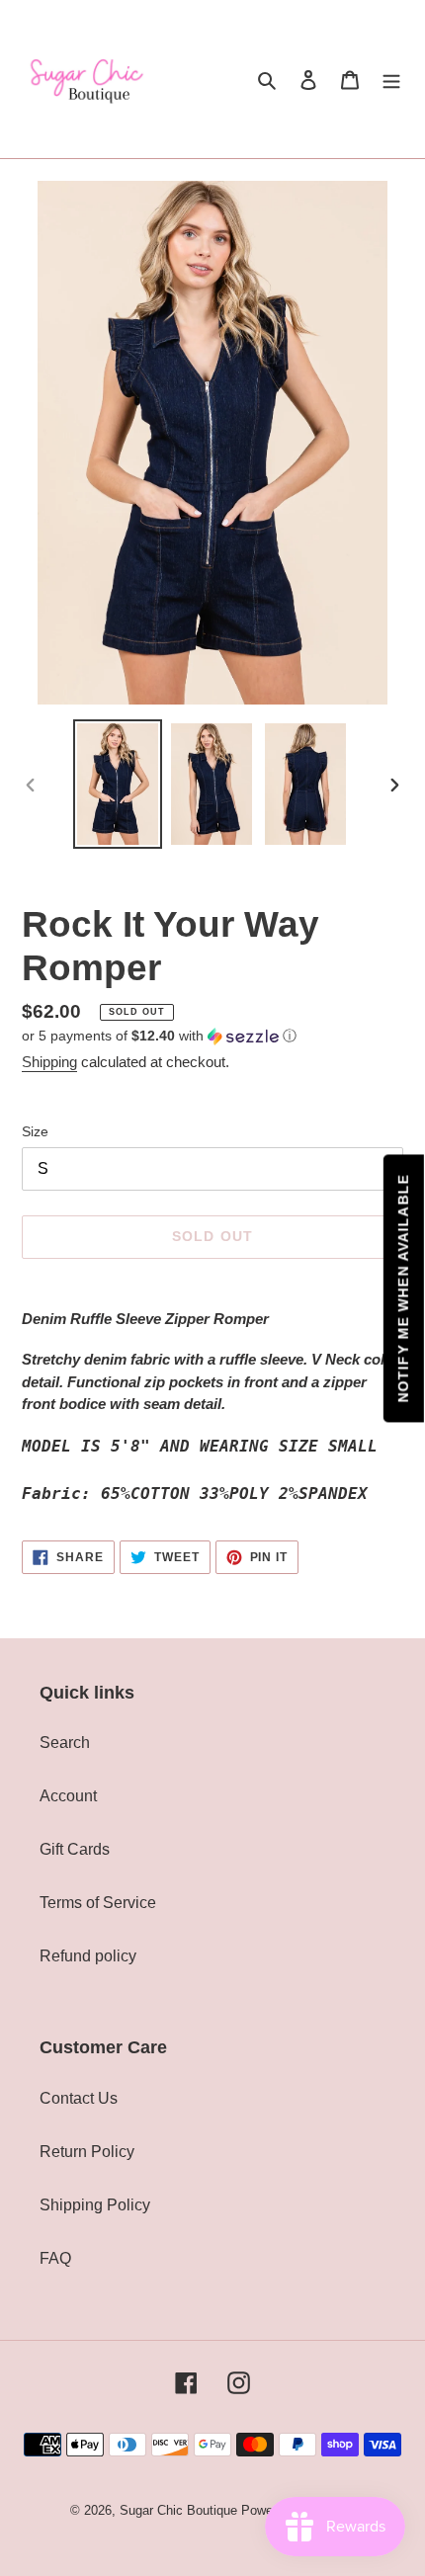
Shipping (49, 1062)
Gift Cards (75, 1849)
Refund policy (88, 1956)
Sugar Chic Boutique (178, 2510)
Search (65, 1743)
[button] (159, 1036)
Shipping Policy (95, 2205)
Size (35, 1131)
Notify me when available (403, 1288)
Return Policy (87, 2152)
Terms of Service (98, 1903)
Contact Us (79, 2098)
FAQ (55, 2258)
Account (68, 1796)
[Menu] (391, 79)
